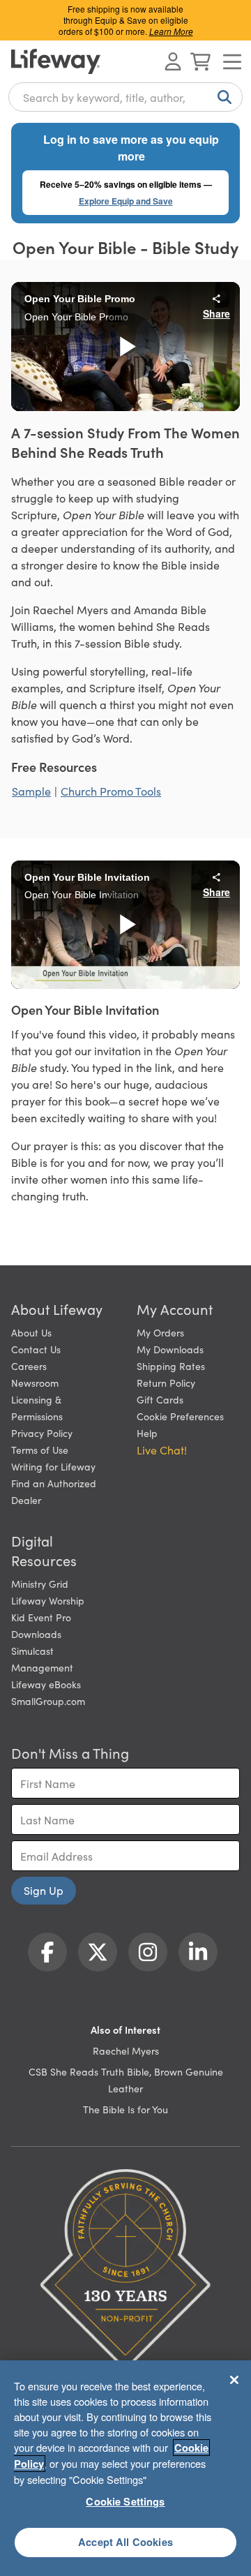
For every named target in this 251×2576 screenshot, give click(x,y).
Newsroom (35, 1383)
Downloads (36, 1634)
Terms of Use (40, 1450)
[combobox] (125, 97)
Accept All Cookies (125, 2542)
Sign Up (44, 1890)
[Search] (222, 97)
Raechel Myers (126, 2050)
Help (147, 1433)
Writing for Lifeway (53, 1466)
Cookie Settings (125, 2501)
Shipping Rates (171, 1366)
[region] (125, 2468)
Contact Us (36, 1349)
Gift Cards (160, 1399)
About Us (31, 1332)
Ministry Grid (40, 1584)
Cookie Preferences (180, 1416)
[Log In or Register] (173, 61)
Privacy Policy (42, 1433)
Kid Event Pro (41, 1617)
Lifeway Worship (48, 1600)
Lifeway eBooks (46, 1684)
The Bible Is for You (125, 2109)
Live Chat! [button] (162, 1450)
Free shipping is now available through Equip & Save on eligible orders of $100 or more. (126, 20)
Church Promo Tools (111, 791)
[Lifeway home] (56, 61)
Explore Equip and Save (126, 201)
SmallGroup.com (48, 1701)
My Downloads (170, 1349)
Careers (29, 1366)
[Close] (234, 2380)
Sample (31, 791)
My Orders (160, 1332)
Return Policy (166, 1383)
